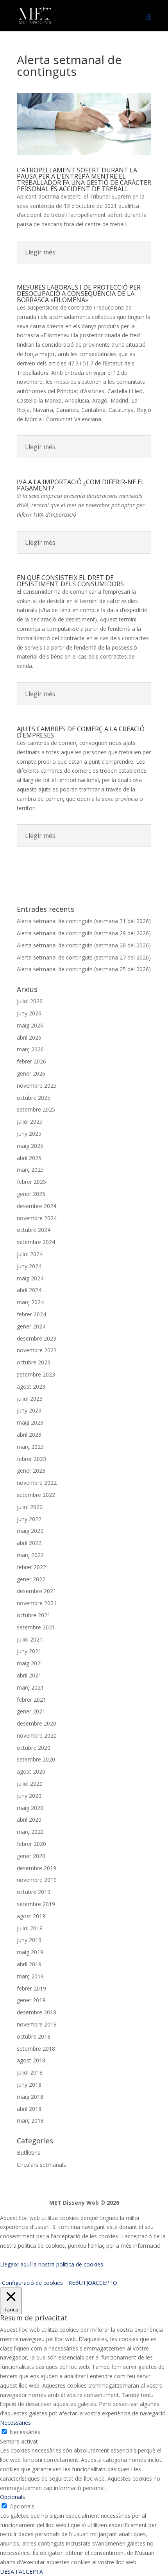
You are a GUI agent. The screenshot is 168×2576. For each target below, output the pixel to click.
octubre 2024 (34, 1230)
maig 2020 (30, 1808)
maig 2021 (30, 1663)
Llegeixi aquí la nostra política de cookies (52, 2264)
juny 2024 (29, 1266)
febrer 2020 (31, 1844)
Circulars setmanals (41, 2165)
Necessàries (25, 2432)
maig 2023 (30, 1422)
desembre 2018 (37, 2012)
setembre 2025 (36, 1109)
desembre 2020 (37, 1723)
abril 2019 (29, 1964)
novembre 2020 (37, 1736)
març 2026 (30, 1049)
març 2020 (30, 1832)
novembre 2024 (37, 1218)
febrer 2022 (31, 1567)
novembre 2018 (37, 2024)
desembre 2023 (37, 1338)
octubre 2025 (34, 1098)
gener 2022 (31, 1579)
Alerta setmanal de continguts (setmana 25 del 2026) (84, 969)
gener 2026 (31, 1073)
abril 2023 (29, 1435)
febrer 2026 (31, 1061)
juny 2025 (29, 1134)
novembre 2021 (37, 1603)
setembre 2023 (36, 1374)
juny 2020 (29, 1796)
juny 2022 (29, 1519)
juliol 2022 (30, 1507)
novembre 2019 (37, 1880)
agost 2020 (31, 1771)
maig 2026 (30, 1025)
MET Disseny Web (74, 2203)
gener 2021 (31, 1711)
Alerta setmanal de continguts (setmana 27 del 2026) (84, 957)
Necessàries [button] (15, 2423)
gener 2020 (31, 1856)
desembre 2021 (37, 1591)
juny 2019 (29, 1940)
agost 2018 (31, 2060)
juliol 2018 (30, 2072)
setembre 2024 (36, 1242)
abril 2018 (29, 2109)
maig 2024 (30, 1278)
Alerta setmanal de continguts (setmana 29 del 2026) (84, 933)
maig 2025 (30, 1146)
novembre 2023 (37, 1350)
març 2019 (30, 1976)
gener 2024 (31, 1326)
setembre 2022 (36, 1495)
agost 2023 (31, 1386)
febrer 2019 (31, 1988)
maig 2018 (30, 2097)
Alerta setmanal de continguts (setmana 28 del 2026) (84, 945)
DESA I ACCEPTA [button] (21, 2572)
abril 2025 (29, 1158)
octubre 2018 (34, 2036)
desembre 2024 (37, 1206)
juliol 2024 (30, 1254)
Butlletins (29, 2153)
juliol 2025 (30, 1122)
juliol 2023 (30, 1399)
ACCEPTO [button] (105, 2283)
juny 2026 (29, 1013)
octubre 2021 (34, 1615)
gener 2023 (31, 1471)
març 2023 (30, 1447)
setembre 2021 (36, 1627)
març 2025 (30, 1170)
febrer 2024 (31, 1314)
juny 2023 (29, 1410)
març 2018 (30, 2120)
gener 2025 (31, 1194)
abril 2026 (29, 1037)
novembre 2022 (37, 1483)
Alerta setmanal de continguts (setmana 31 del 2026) (84, 921)
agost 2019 (31, 1916)
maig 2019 (30, 1952)
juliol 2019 (30, 1928)
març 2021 (30, 1687)
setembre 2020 (36, 1759)
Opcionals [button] (13, 2497)
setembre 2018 (36, 2049)
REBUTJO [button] (80, 2283)
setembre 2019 (36, 1904)
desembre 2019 (37, 1868)
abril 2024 (29, 1290)
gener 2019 (31, 2000)
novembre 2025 (37, 1086)
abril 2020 (29, 1820)
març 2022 (30, 1555)
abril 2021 (29, 1675)
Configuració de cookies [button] (32, 2283)
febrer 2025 (31, 1182)
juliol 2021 (30, 1639)
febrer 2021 (31, 1700)
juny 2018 (29, 2085)
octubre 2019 (34, 1892)
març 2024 (30, 1302)
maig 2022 (30, 1531)
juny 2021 (29, 1651)
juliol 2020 (30, 1784)
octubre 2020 (34, 1748)
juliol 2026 (30, 1001)
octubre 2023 (34, 1362)
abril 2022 (29, 1543)
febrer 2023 (31, 1459)
